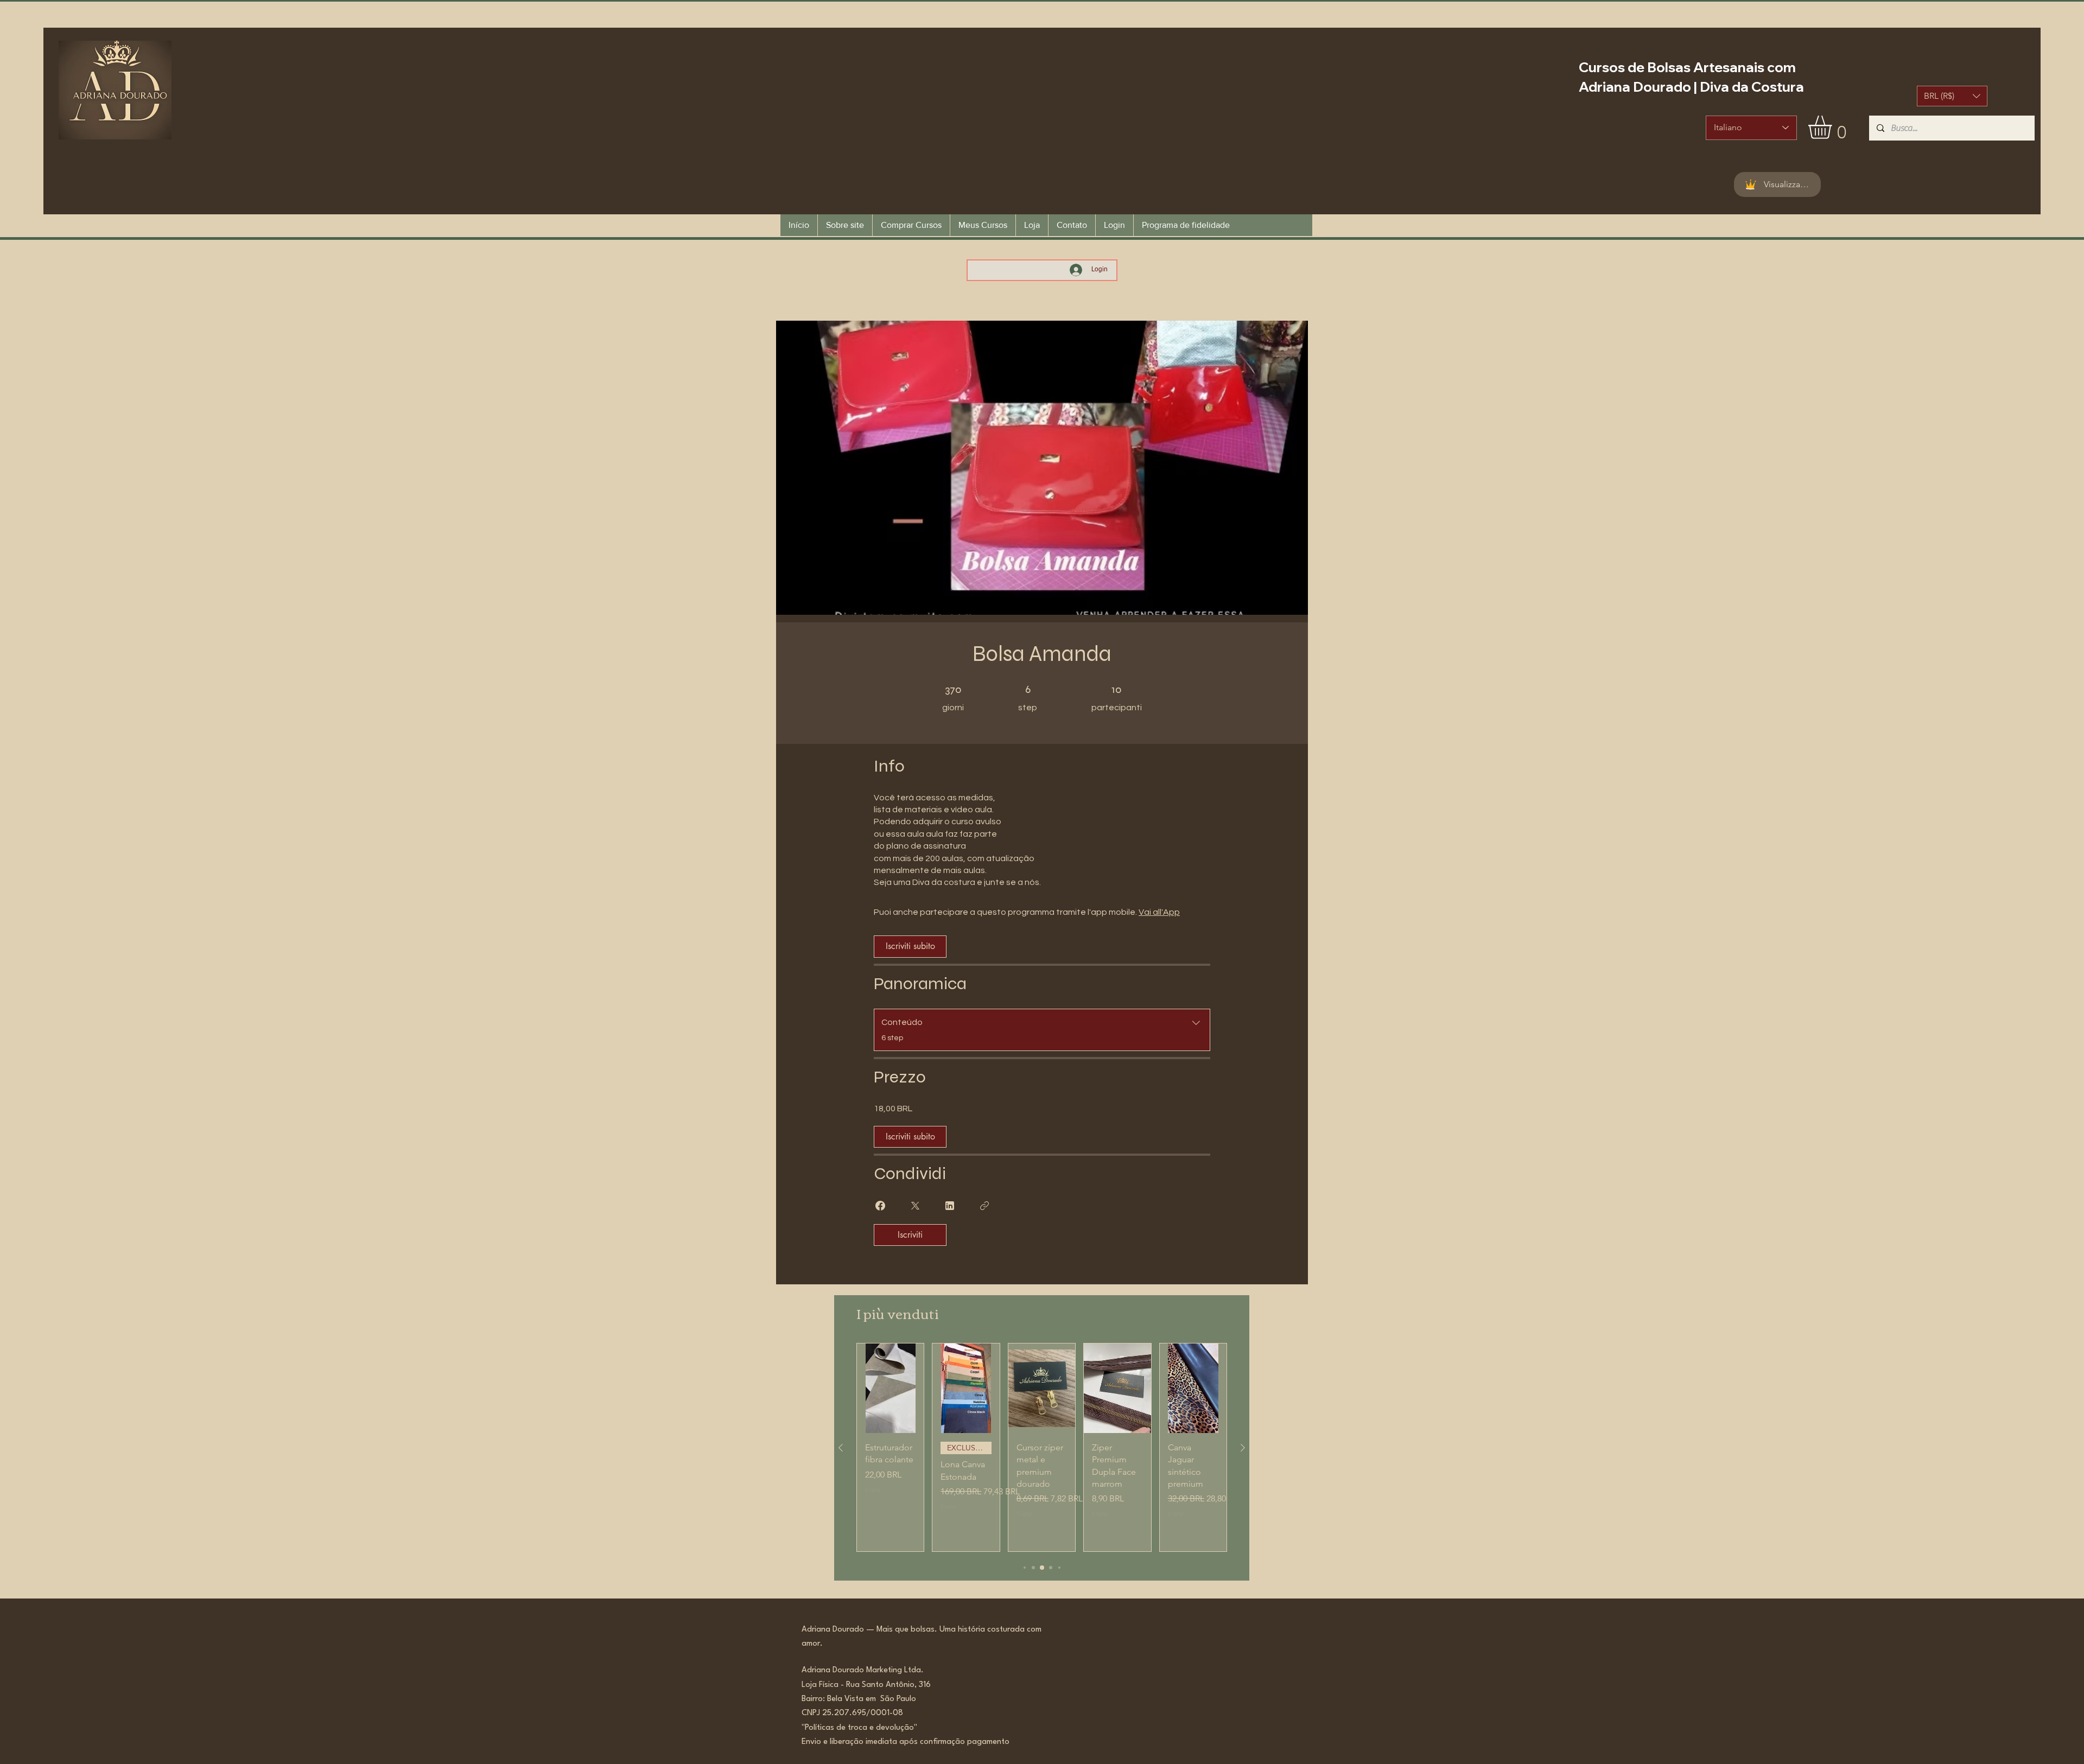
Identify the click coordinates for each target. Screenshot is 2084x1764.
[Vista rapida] (890, 1388)
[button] (1952, 96)
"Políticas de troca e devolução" (859, 1728)
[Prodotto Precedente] (841, 1448)
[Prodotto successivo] (1243, 1448)
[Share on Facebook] (880, 1206)
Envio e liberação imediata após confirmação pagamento (906, 1742)
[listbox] (1952, 96)
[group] (1042, 1447)
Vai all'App (1159, 912)
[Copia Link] (984, 1206)
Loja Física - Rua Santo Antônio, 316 (869, 1685)
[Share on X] (915, 1206)
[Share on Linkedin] (950, 1206)
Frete (873, 1490)
